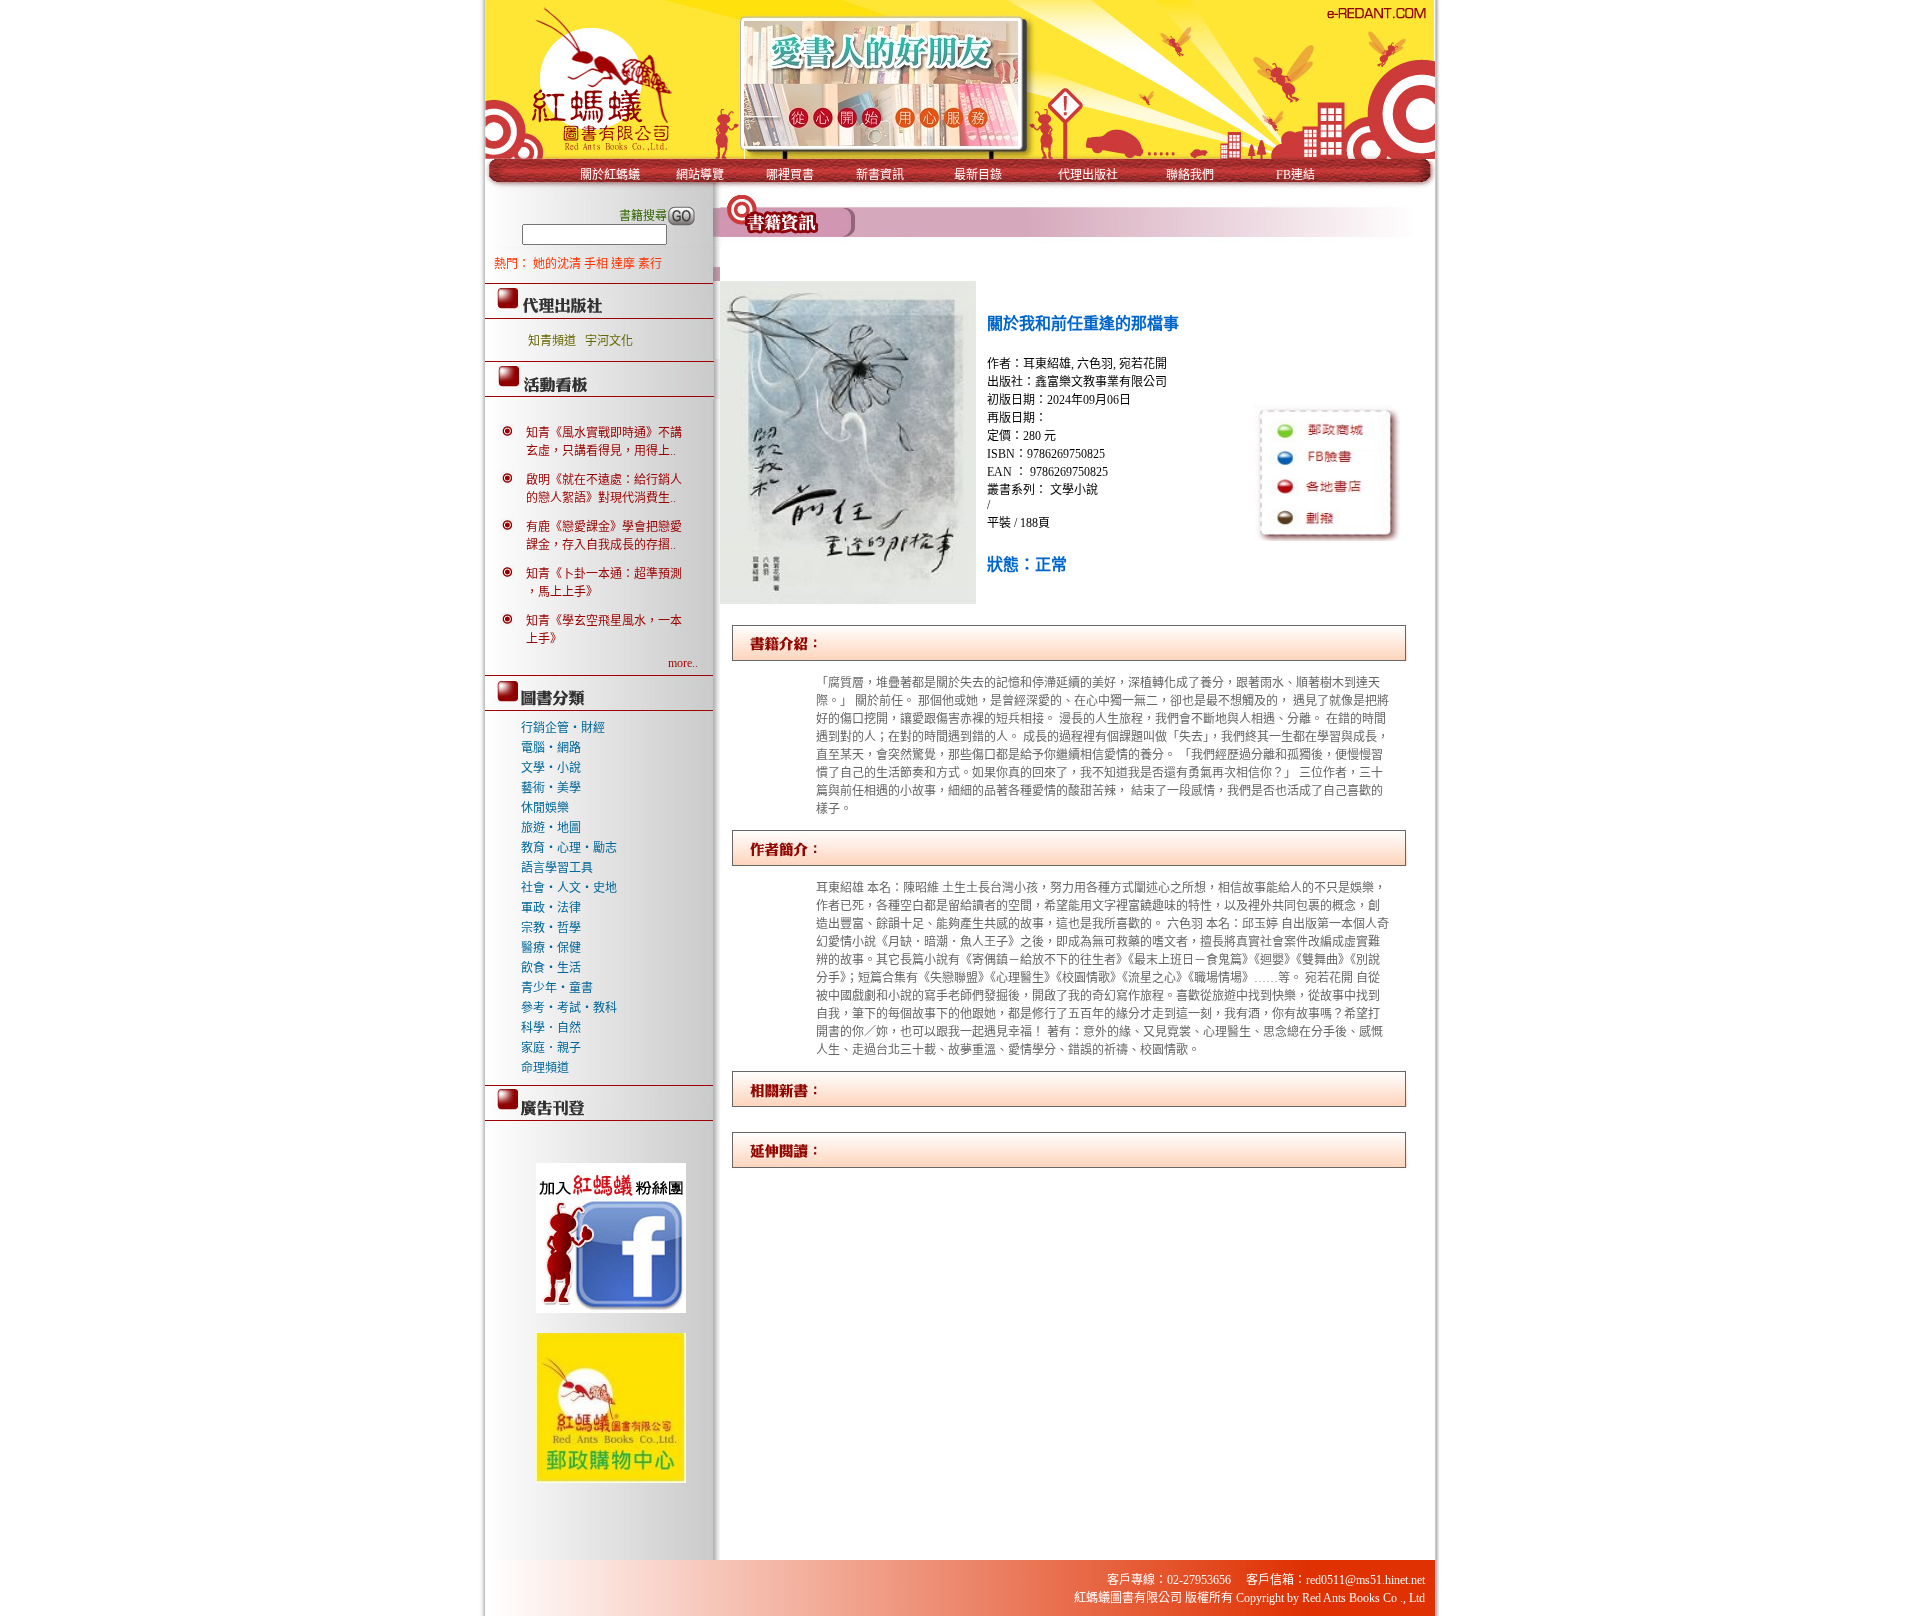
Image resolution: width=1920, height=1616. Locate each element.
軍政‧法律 (551, 908)
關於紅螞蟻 (610, 175)
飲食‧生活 (551, 968)
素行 (650, 264)
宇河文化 (609, 341)
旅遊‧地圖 (551, 828)
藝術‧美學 (551, 788)
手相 (597, 264)
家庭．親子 (551, 1048)
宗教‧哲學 (551, 928)
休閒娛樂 (545, 808)
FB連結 (1295, 175)
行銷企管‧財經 (563, 728)
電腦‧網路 (551, 748)
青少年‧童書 (557, 988)
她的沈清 (558, 264)
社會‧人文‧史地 (569, 888)
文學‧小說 (551, 768)
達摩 (624, 264)
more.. (683, 663)
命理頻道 (545, 1068)
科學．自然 (551, 1028)
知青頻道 (552, 341)
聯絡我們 (1190, 175)
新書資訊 (880, 175)
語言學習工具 (557, 868)
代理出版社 (1088, 175)
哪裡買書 (790, 175)
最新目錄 (978, 175)
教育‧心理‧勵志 (569, 848)
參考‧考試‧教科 (569, 1008)
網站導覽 (700, 175)
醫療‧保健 (551, 948)
